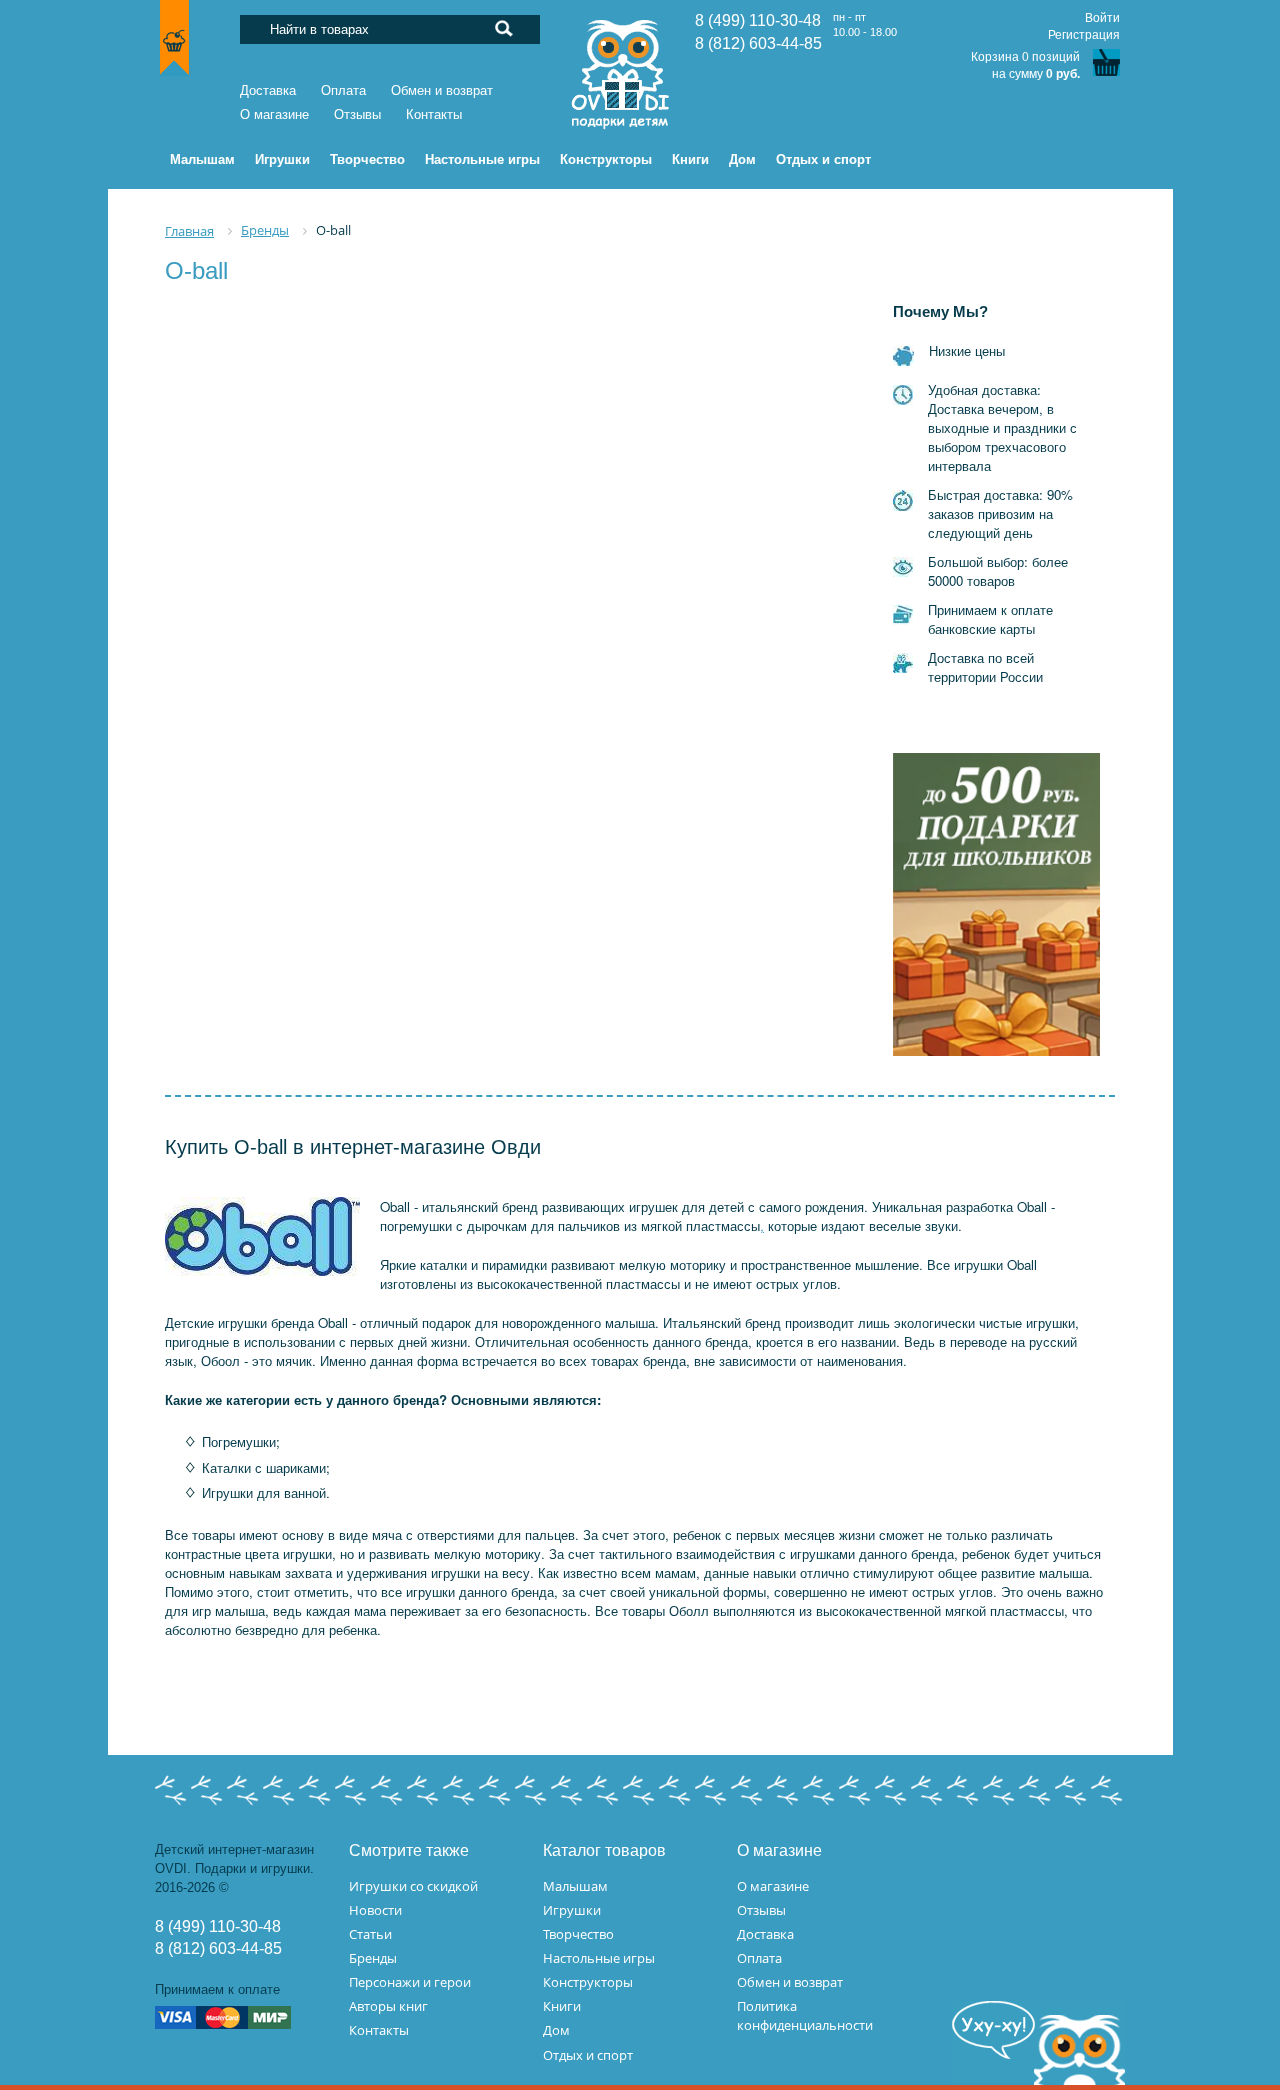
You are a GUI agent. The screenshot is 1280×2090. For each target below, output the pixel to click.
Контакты (434, 114)
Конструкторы (588, 1982)
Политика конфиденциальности (805, 2015)
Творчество (578, 1934)
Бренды (373, 1958)
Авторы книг (388, 2006)
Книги (562, 2006)
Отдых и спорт (588, 2055)
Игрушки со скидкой (413, 1886)
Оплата (343, 90)
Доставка (268, 90)
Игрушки (572, 1910)
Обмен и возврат (442, 90)
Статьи (370, 1934)
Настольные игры (599, 1958)
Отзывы (357, 114)
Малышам (575, 1886)
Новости (375, 1910)
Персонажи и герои (410, 1982)
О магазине (274, 114)
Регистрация (1084, 35)
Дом (556, 2030)
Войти (1102, 18)
